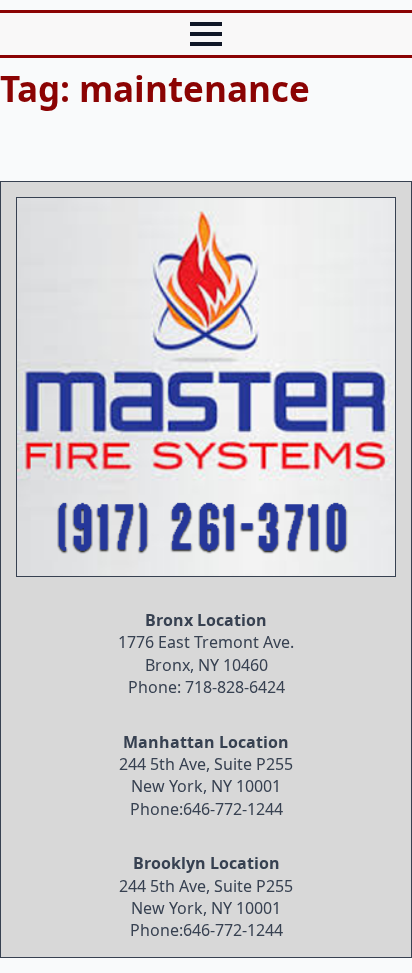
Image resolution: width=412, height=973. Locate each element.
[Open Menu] (206, 34)
